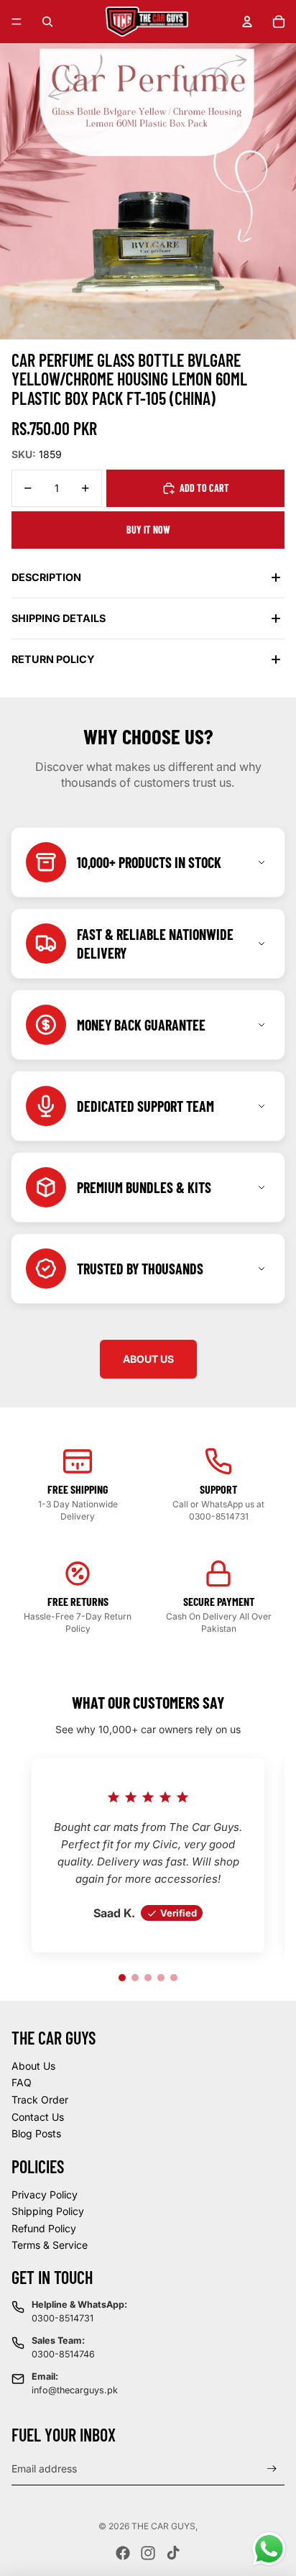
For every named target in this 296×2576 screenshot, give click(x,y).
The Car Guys (163, 2526)
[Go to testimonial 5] (174, 1978)
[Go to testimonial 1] (122, 1978)
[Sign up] (272, 2468)
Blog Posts (36, 2133)
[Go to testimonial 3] (148, 1978)
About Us (33, 2066)
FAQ (22, 2082)
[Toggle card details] (262, 862)
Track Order (40, 2100)
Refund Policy (44, 2228)
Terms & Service (50, 2245)
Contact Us (38, 2117)
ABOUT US (148, 1359)
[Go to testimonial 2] (135, 1978)
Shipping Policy (48, 2211)
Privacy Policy (45, 2194)
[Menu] (17, 22)
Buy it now (148, 530)
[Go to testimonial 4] (161, 1978)
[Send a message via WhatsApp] (269, 2549)
